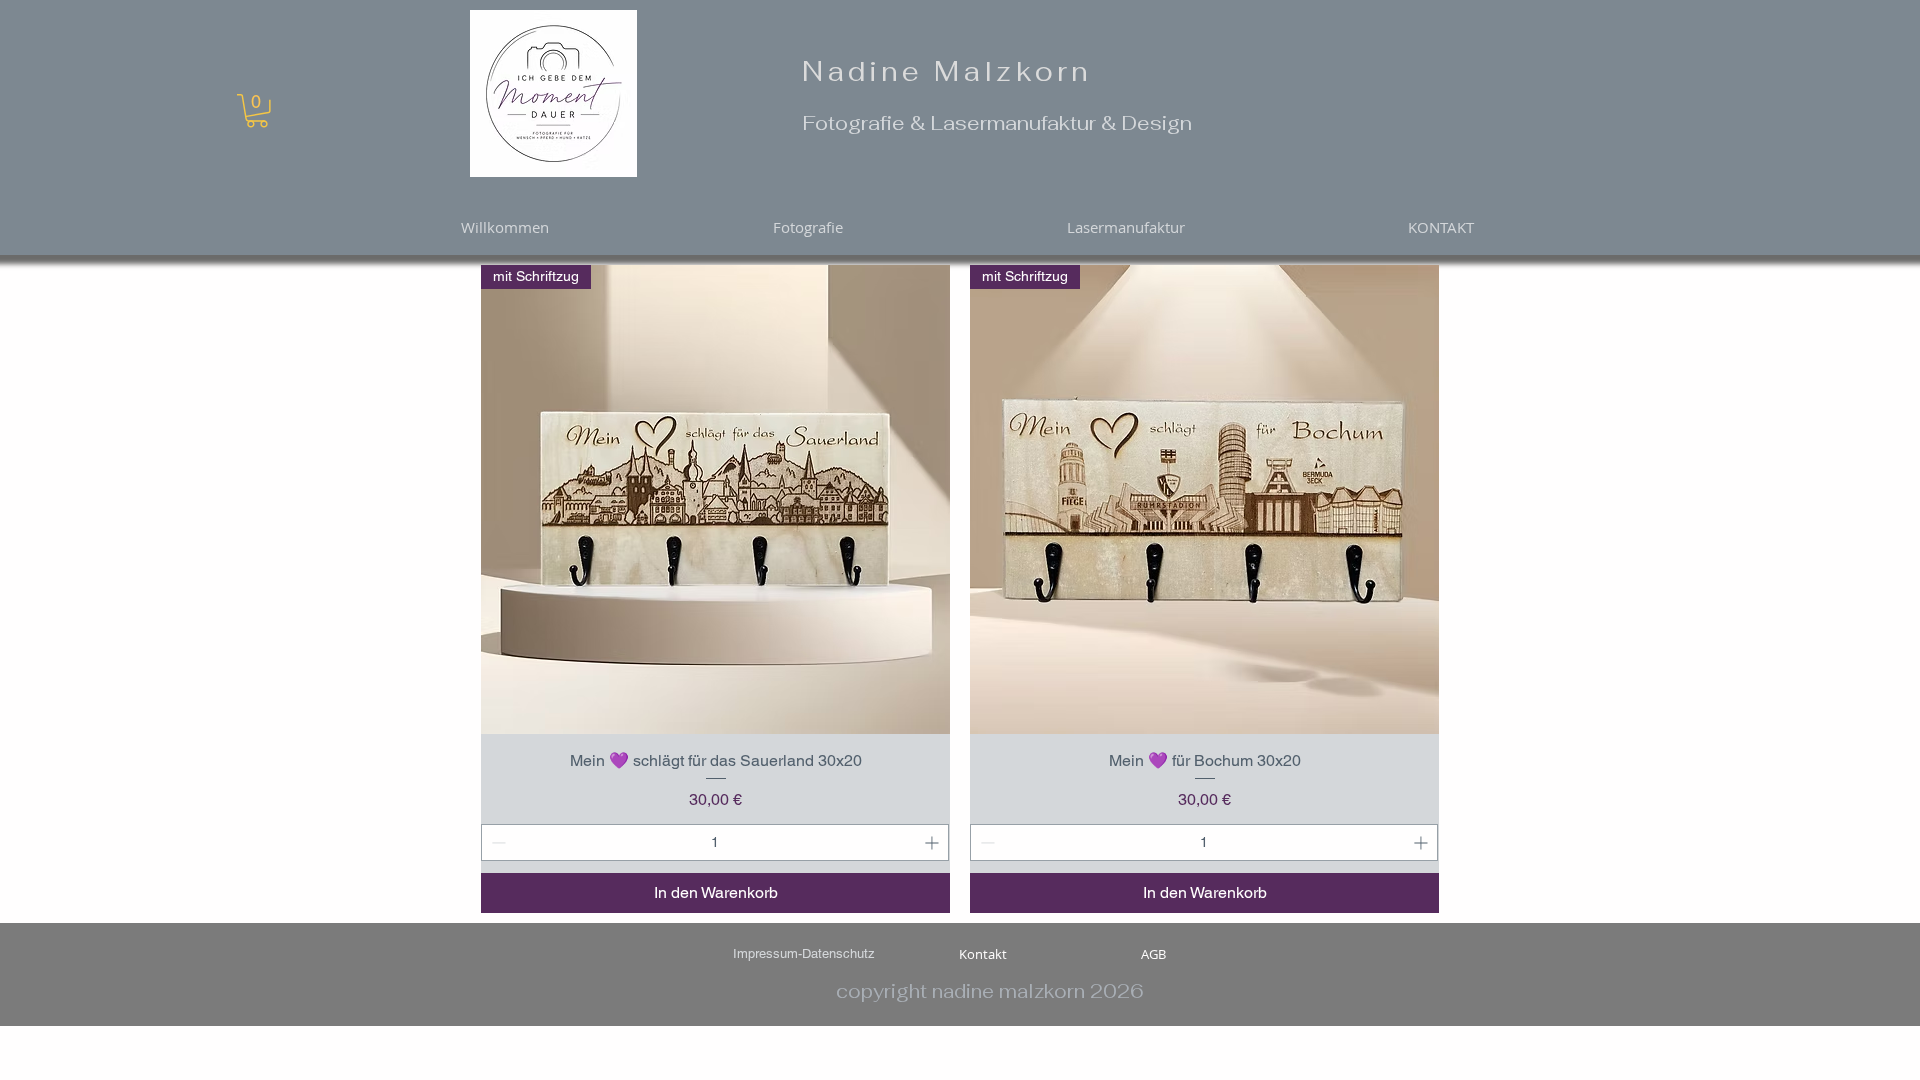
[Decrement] (496, 842)
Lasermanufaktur (1016, 123)
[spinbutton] (715, 842)
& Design (1146, 123)
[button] (257, 111)
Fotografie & (867, 123)
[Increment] (933, 842)
